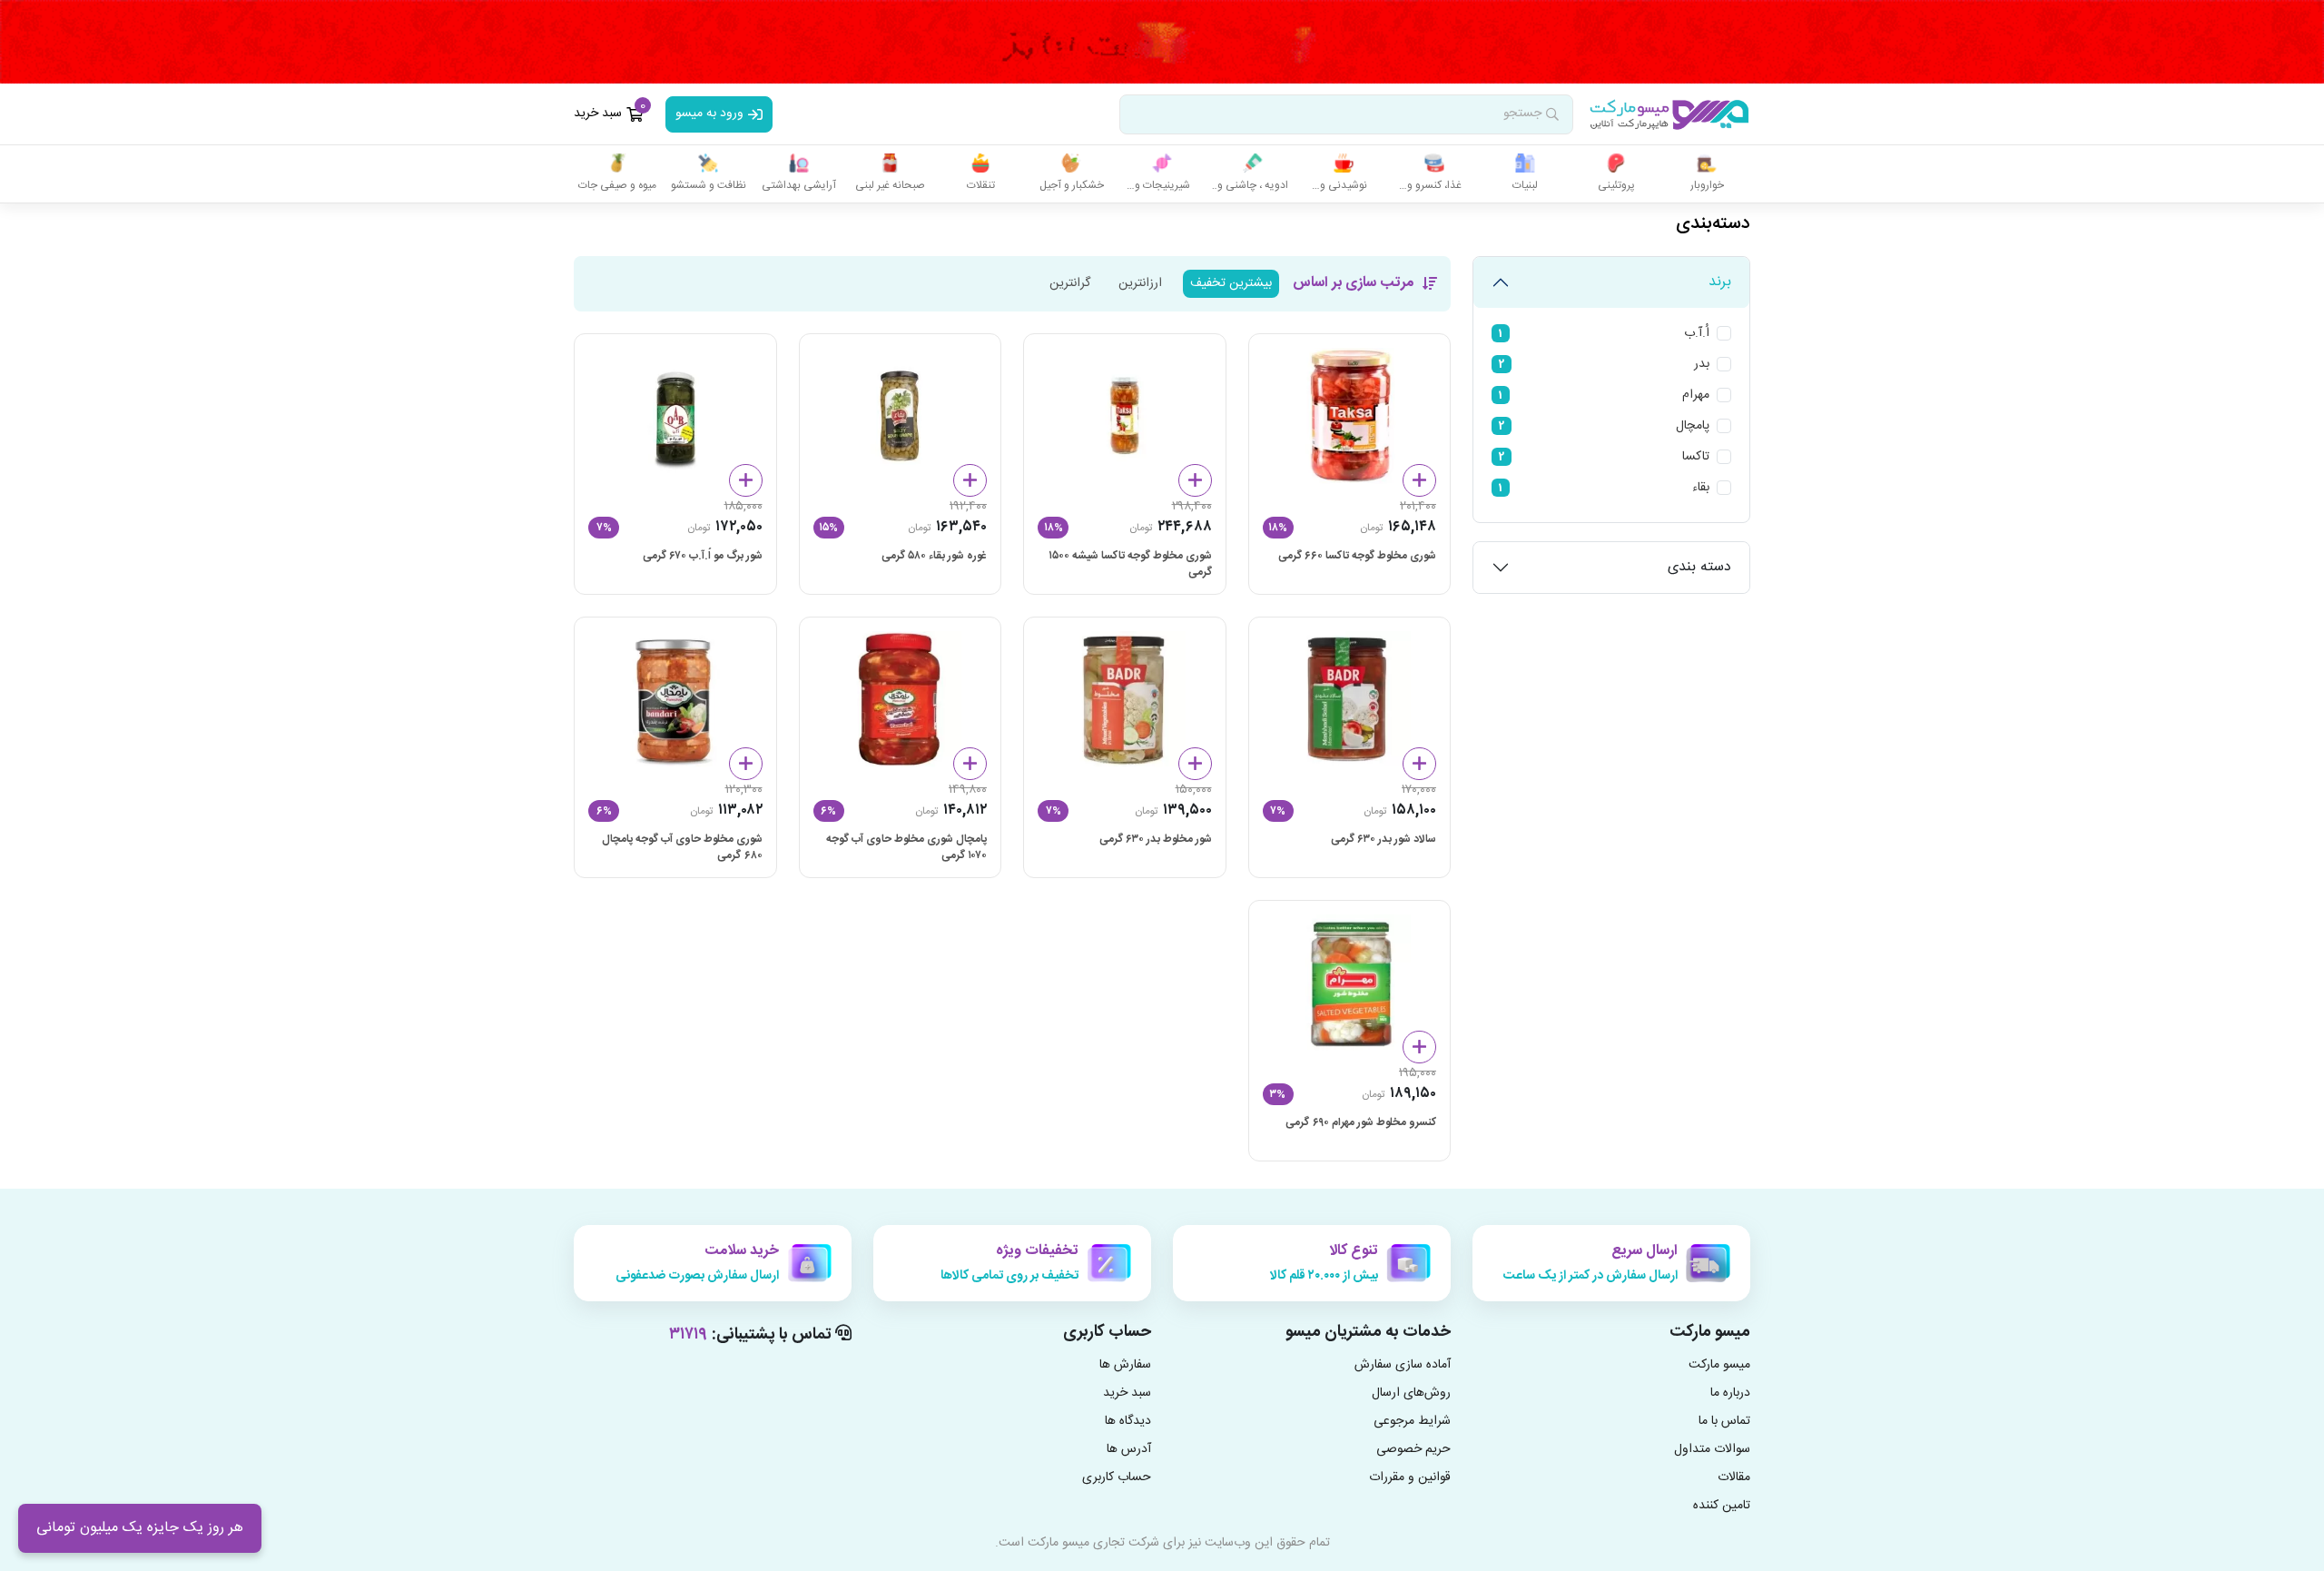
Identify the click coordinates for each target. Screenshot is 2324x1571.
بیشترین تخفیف (1231, 283)
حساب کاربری (1117, 1478)
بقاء (1701, 488)
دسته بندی (1699, 567)
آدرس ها (1129, 1450)
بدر (1702, 365)
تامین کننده (1722, 1506)
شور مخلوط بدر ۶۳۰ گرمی (1156, 840)
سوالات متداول (1712, 1450)
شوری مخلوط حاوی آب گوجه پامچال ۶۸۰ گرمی (682, 847)
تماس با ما (1724, 1422)
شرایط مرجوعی (1412, 1422)
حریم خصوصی (1413, 1450)
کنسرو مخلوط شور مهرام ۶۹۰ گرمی (1361, 1123)
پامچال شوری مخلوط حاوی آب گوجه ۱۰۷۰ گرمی (906, 847)
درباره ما (1730, 1393)
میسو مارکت (1719, 1365)
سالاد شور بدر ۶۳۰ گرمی (1384, 840)
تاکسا (1696, 457)
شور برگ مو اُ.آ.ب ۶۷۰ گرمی (703, 556)
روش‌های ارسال (1411, 1393)
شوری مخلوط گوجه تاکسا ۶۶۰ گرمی (1357, 556)
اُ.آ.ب (1697, 334)
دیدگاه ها (1128, 1422)
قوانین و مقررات (1410, 1478)
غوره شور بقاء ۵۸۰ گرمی (934, 556)
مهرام (1696, 395)
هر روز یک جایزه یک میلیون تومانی (140, 1528)
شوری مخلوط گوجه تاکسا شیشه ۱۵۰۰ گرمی (1130, 564)
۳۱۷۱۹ (688, 1335)
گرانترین (1070, 283)
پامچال (1693, 426)
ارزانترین (1140, 283)
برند (1720, 282)
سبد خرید (1127, 1393)
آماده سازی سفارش (1403, 1365)
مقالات (1734, 1478)
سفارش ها (1125, 1365)
